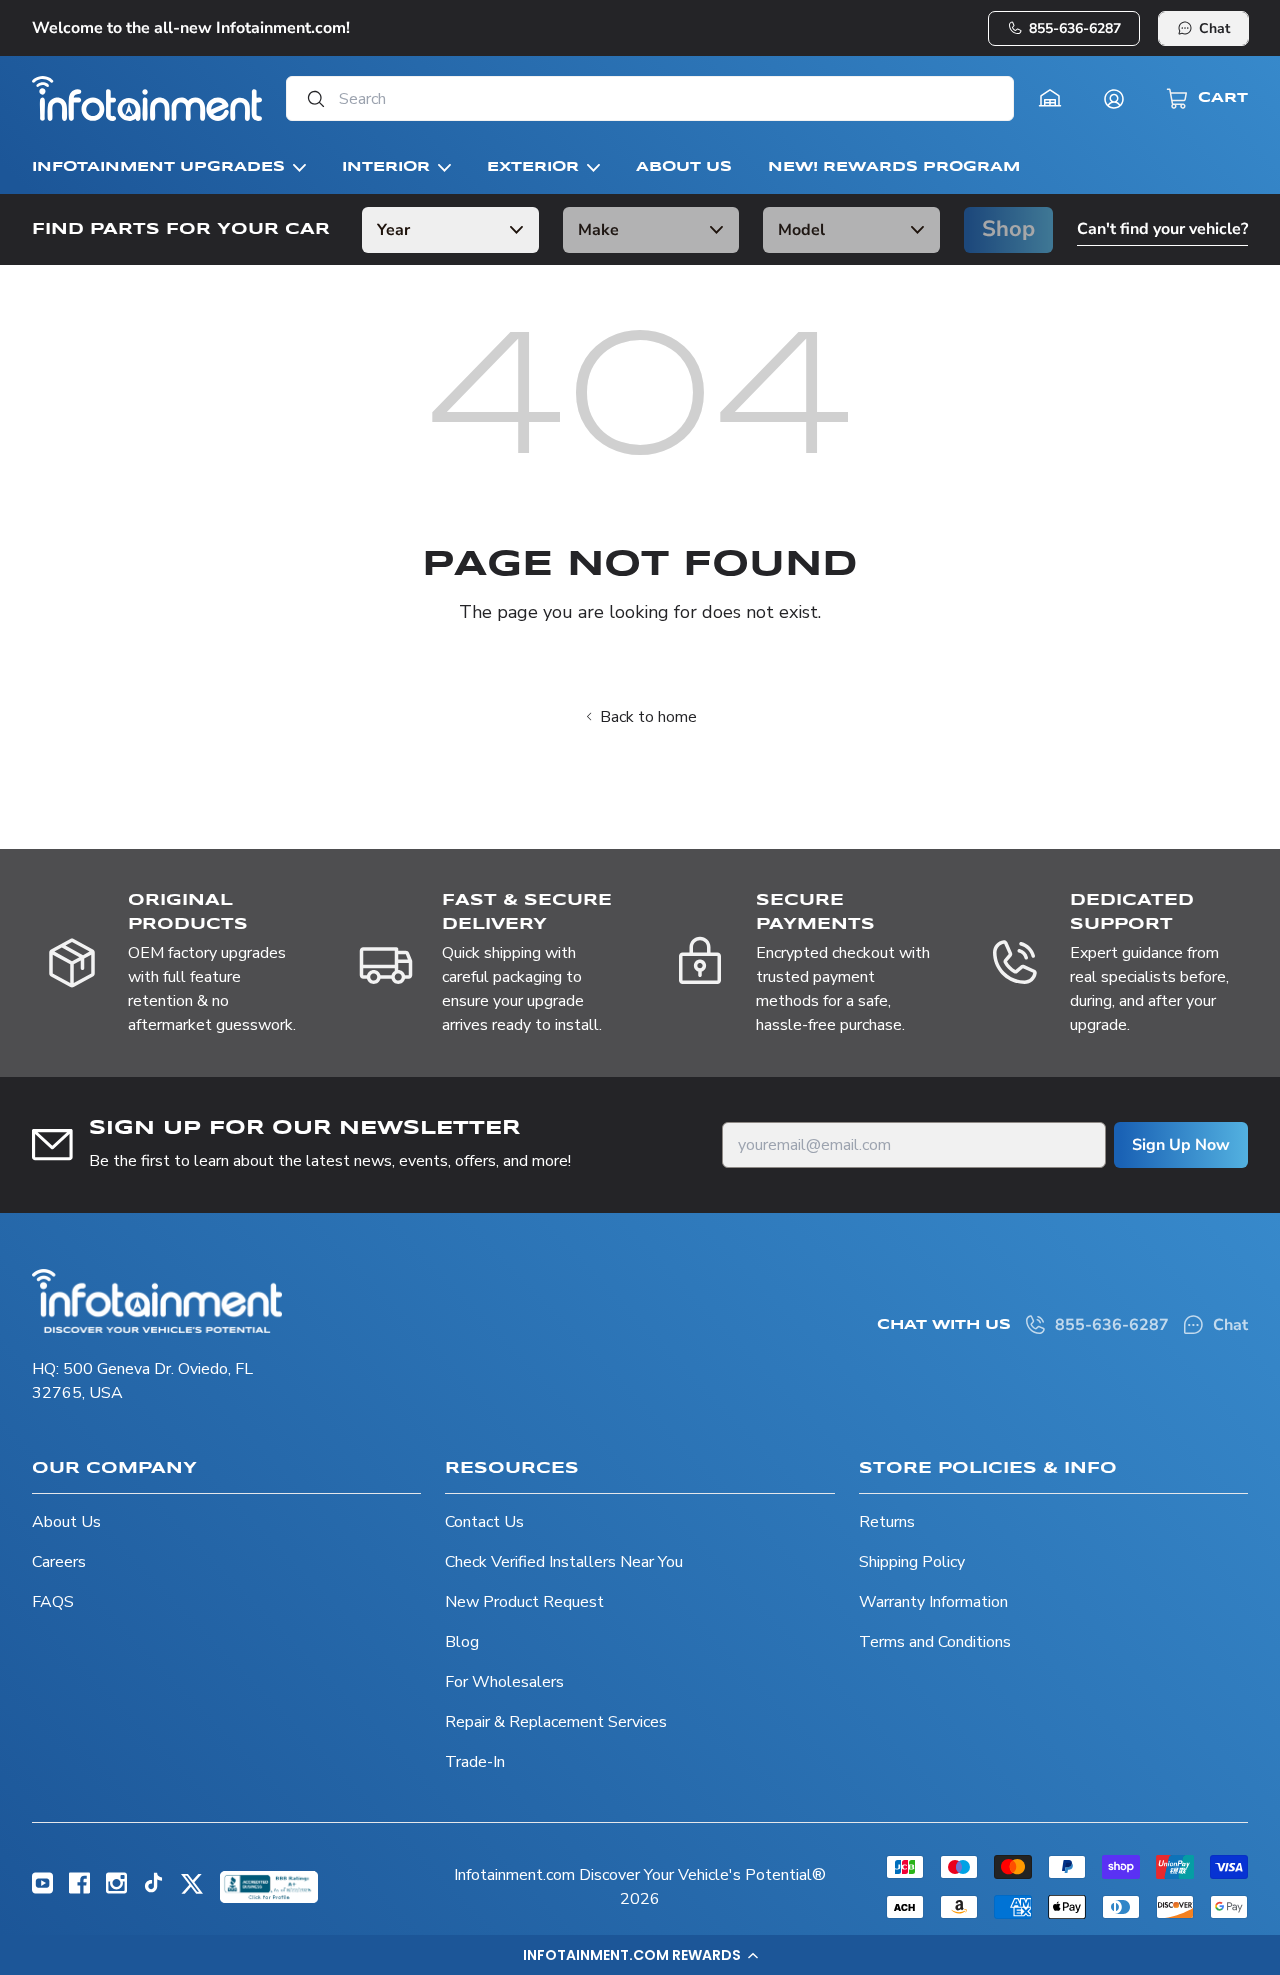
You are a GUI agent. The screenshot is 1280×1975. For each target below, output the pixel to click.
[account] (1114, 99)
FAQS (53, 1602)
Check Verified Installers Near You (564, 1562)
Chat (1214, 28)
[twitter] (192, 1891)
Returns (887, 1522)
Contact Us (484, 1522)
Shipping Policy (912, 1562)
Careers (59, 1562)
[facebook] (79, 1889)
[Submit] (310, 98)
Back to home (648, 717)
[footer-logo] (157, 1301)
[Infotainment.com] (147, 98)
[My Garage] (1050, 99)
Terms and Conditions (935, 1642)
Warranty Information (933, 1602)
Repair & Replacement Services (556, 1722)
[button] (640, 1955)
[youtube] (42, 1889)
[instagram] (116, 1889)
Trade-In (475, 1762)
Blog (462, 1642)
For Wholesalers (504, 1682)
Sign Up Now (1181, 1145)
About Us (66, 1522)
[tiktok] (153, 1888)
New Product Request (524, 1602)
